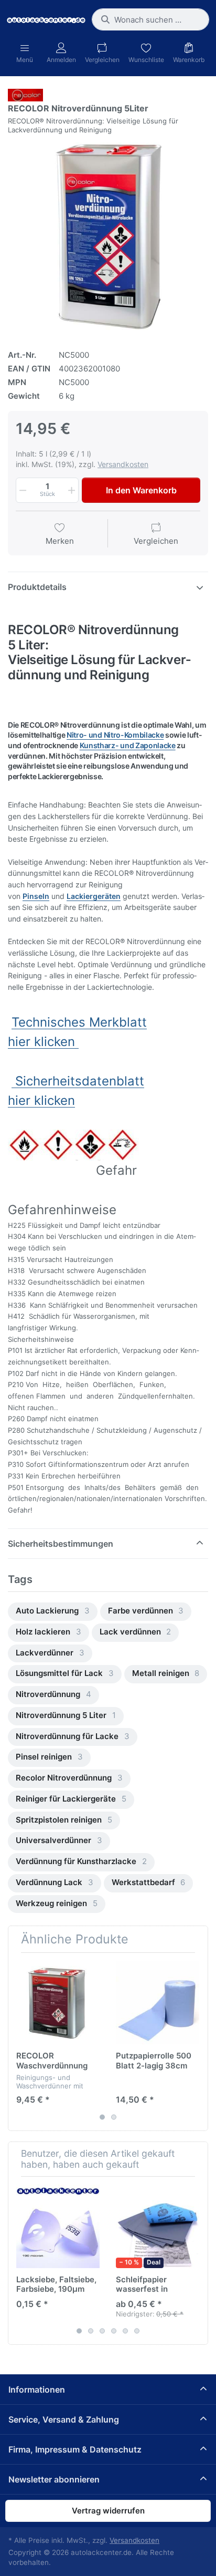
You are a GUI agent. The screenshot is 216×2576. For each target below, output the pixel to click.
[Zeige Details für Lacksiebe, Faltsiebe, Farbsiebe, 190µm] (58, 2226)
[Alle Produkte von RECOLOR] (25, 94)
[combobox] (150, 19)
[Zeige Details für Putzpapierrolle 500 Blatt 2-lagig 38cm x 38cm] (158, 2003)
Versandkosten (123, 464)
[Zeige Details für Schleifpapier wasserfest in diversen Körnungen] (158, 2226)
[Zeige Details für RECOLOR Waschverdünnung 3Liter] (58, 2003)
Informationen (37, 2389)
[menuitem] (53, 1612)
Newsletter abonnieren (54, 2479)
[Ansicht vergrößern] (108, 237)
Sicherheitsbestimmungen (61, 1544)
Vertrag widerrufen (108, 2511)
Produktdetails (37, 587)
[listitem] (108, 237)
